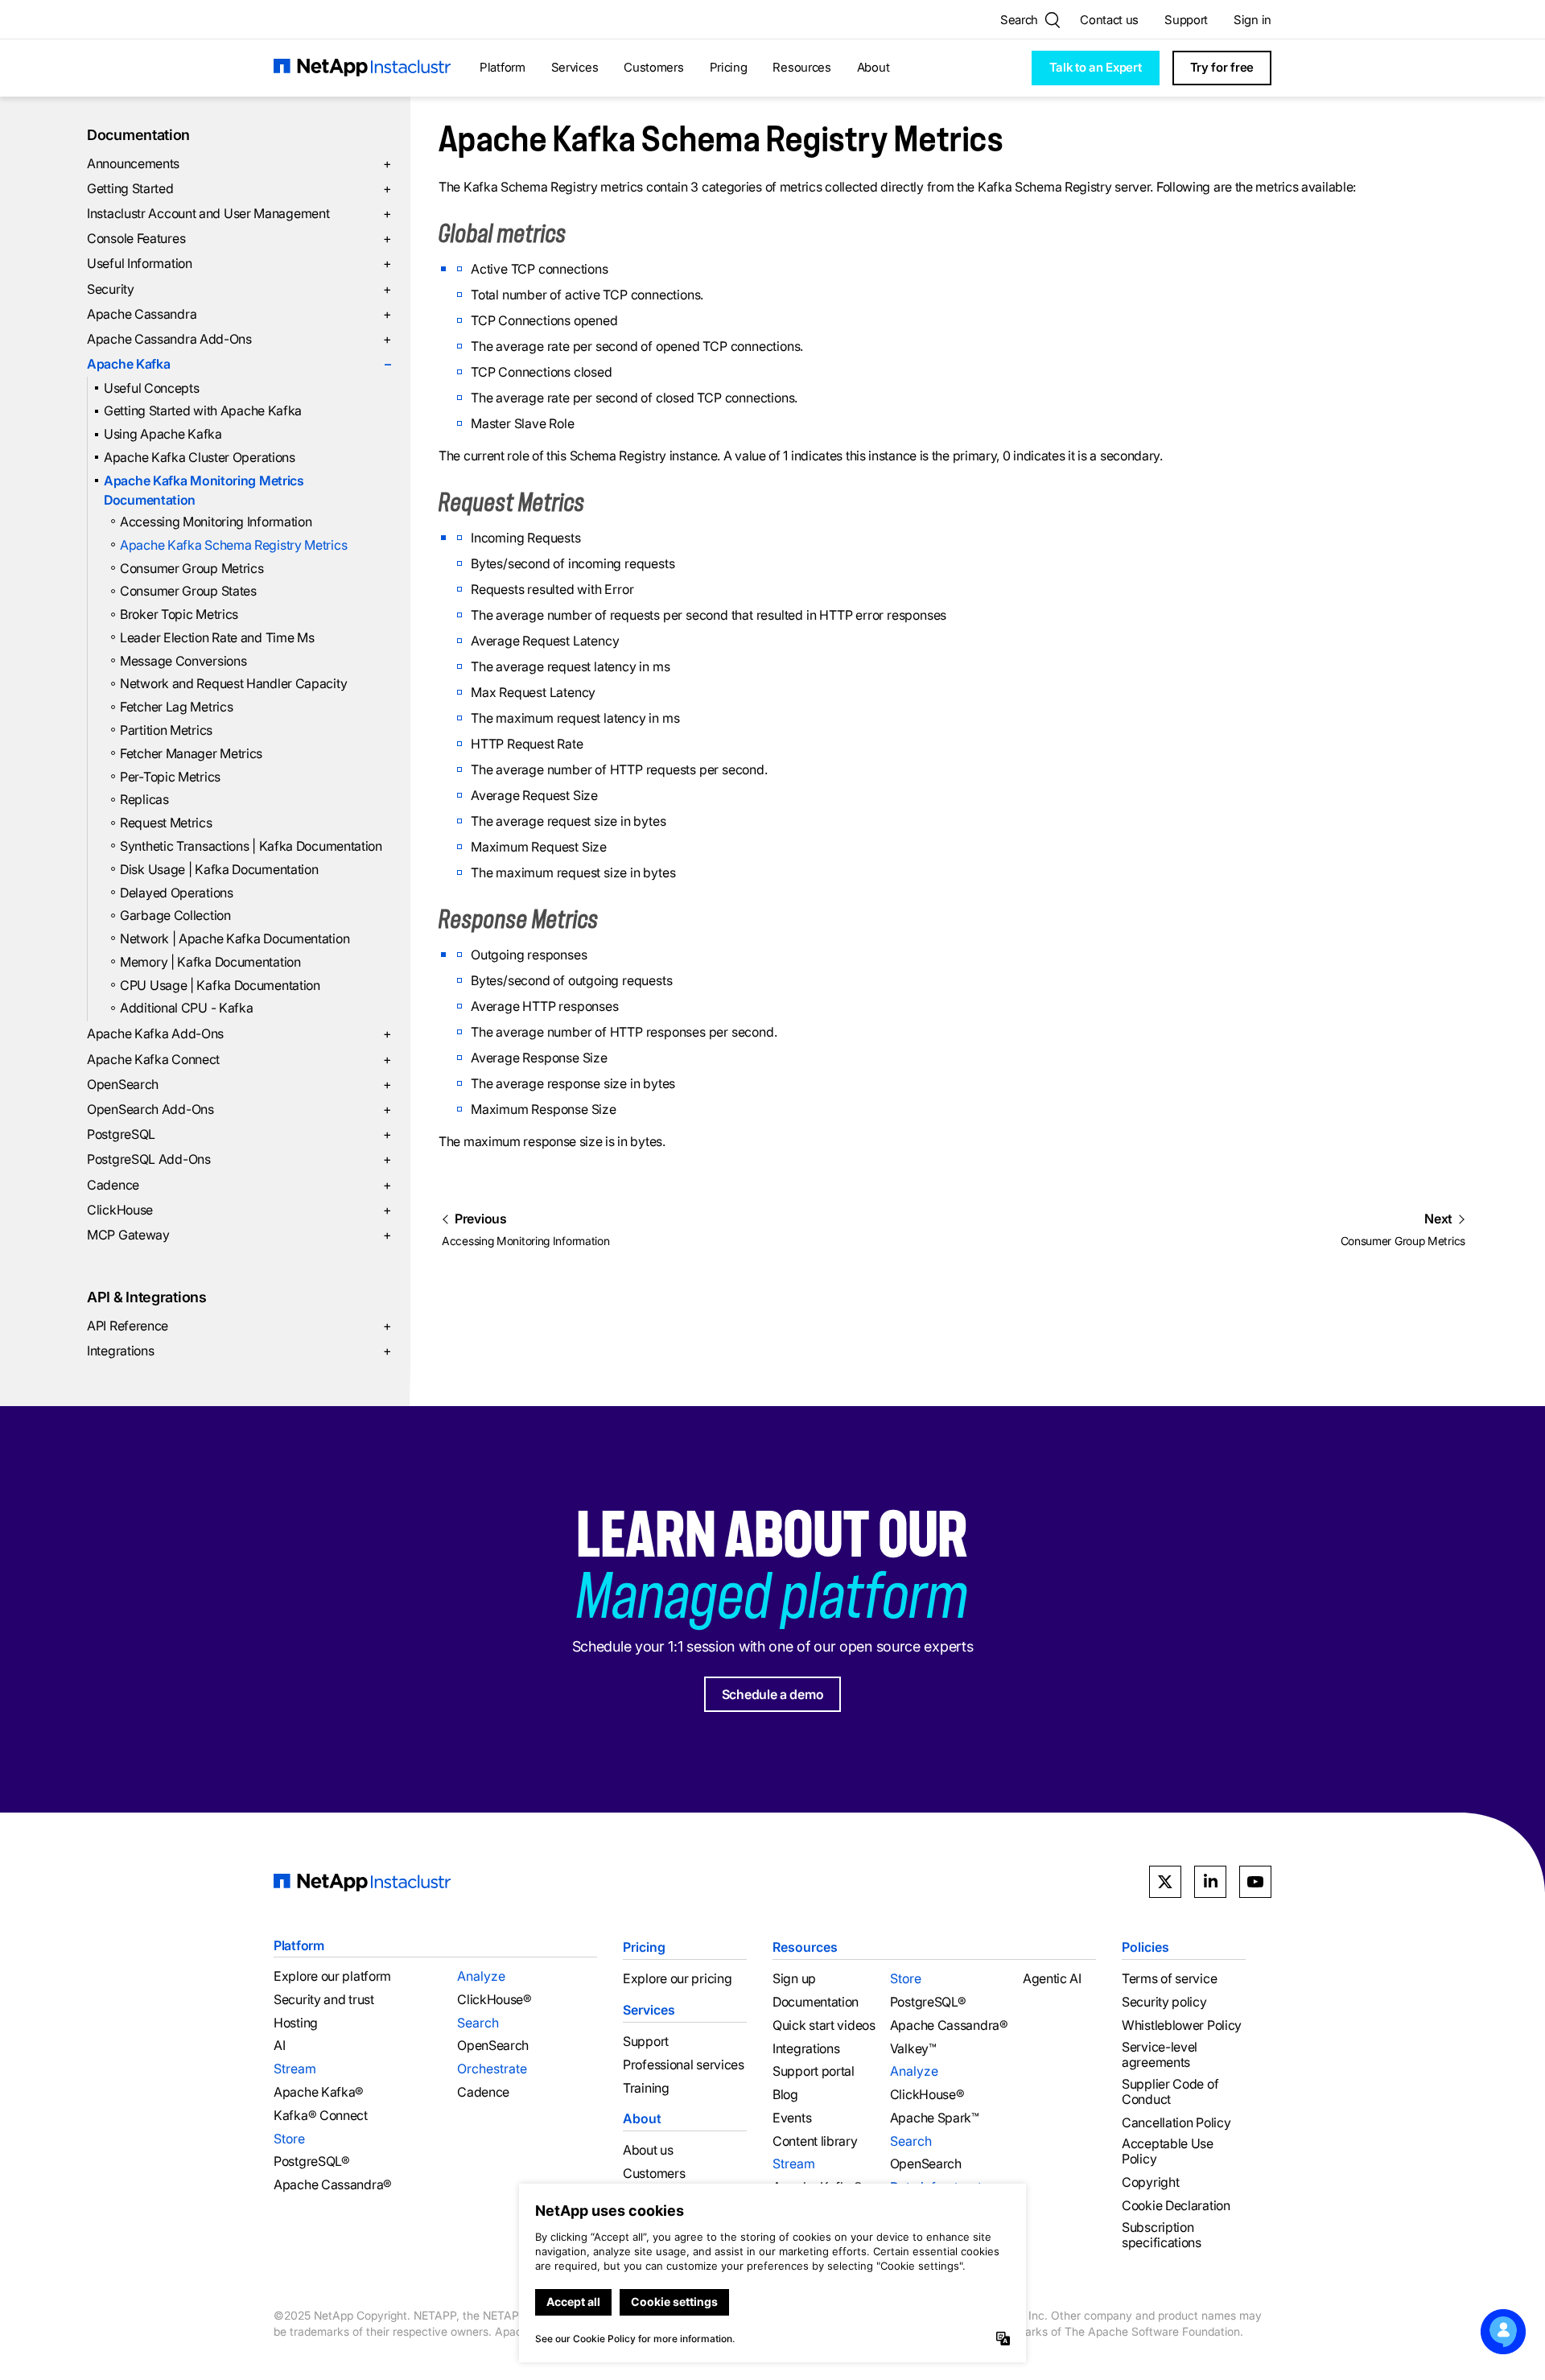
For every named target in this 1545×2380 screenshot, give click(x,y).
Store (289, 2139)
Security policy (1164, 2002)
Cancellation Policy (1176, 2123)
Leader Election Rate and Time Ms (217, 637)
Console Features (239, 238)
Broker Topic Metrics (179, 614)
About (873, 67)
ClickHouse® (494, 2000)
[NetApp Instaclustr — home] (362, 68)
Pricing (729, 67)
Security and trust (324, 2000)
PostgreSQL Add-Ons (239, 1159)
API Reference (239, 1326)
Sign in (1252, 20)
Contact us (1109, 20)
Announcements (239, 163)
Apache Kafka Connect (239, 1059)
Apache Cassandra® (333, 2185)
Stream (295, 2069)
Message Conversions (183, 661)
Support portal (814, 2071)
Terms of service (1169, 1979)
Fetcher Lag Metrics (176, 707)
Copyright (1150, 2182)
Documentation (138, 135)
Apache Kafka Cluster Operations (200, 457)
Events (792, 2118)
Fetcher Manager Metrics (191, 753)
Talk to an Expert (1096, 67)
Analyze (481, 1976)
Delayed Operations (177, 893)
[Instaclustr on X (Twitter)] (1165, 1882)
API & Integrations (147, 1297)
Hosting (296, 2023)
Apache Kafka (239, 364)
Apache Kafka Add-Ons (239, 1033)
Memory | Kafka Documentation (210, 962)
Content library (815, 2141)
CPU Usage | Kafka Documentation (220, 985)
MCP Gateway (239, 1235)
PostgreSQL (239, 1134)
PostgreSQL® (312, 2161)
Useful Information (239, 263)
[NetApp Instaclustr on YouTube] (1255, 1882)
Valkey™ (913, 2049)
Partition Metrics (166, 730)
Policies (1145, 1947)
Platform (503, 67)
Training (646, 2088)
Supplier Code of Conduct (1170, 2092)
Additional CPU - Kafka (186, 1008)
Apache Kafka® (319, 2092)
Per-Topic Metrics (170, 777)
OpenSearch (239, 1084)
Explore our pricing (677, 1979)
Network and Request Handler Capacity (233, 683)
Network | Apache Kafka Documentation (235, 938)
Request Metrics (166, 823)
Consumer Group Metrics (192, 568)
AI (279, 2046)
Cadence (239, 1185)
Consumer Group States (188, 591)
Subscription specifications (1162, 2235)
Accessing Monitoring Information (216, 522)
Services (575, 67)
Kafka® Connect (321, 2116)
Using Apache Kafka (163, 434)
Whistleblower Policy (1182, 2025)
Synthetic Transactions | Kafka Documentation (251, 846)
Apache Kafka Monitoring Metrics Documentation (204, 490)
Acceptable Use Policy (1168, 2151)
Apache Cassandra (239, 314)
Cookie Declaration (1176, 2206)
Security (239, 289)
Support (1186, 20)
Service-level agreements (1160, 2055)
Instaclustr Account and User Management (239, 213)
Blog (785, 2095)
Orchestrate (492, 2069)
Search (478, 2023)
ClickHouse (239, 1210)
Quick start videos (824, 2025)
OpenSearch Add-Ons (239, 1109)
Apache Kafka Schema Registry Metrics (233, 545)
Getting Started (239, 188)
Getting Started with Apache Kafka (203, 410)
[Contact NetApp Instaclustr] (1503, 2332)
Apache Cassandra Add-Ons (239, 339)
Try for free (1222, 67)
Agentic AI (1052, 1979)
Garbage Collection (175, 915)
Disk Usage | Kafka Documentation (219, 869)
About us (648, 2150)
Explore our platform (332, 1976)
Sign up (794, 1979)
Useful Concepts (152, 388)
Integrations (239, 1351)
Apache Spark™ (935, 2118)
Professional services (684, 2065)
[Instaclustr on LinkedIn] (1210, 1882)
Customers (653, 67)
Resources (801, 67)
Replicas (144, 799)
